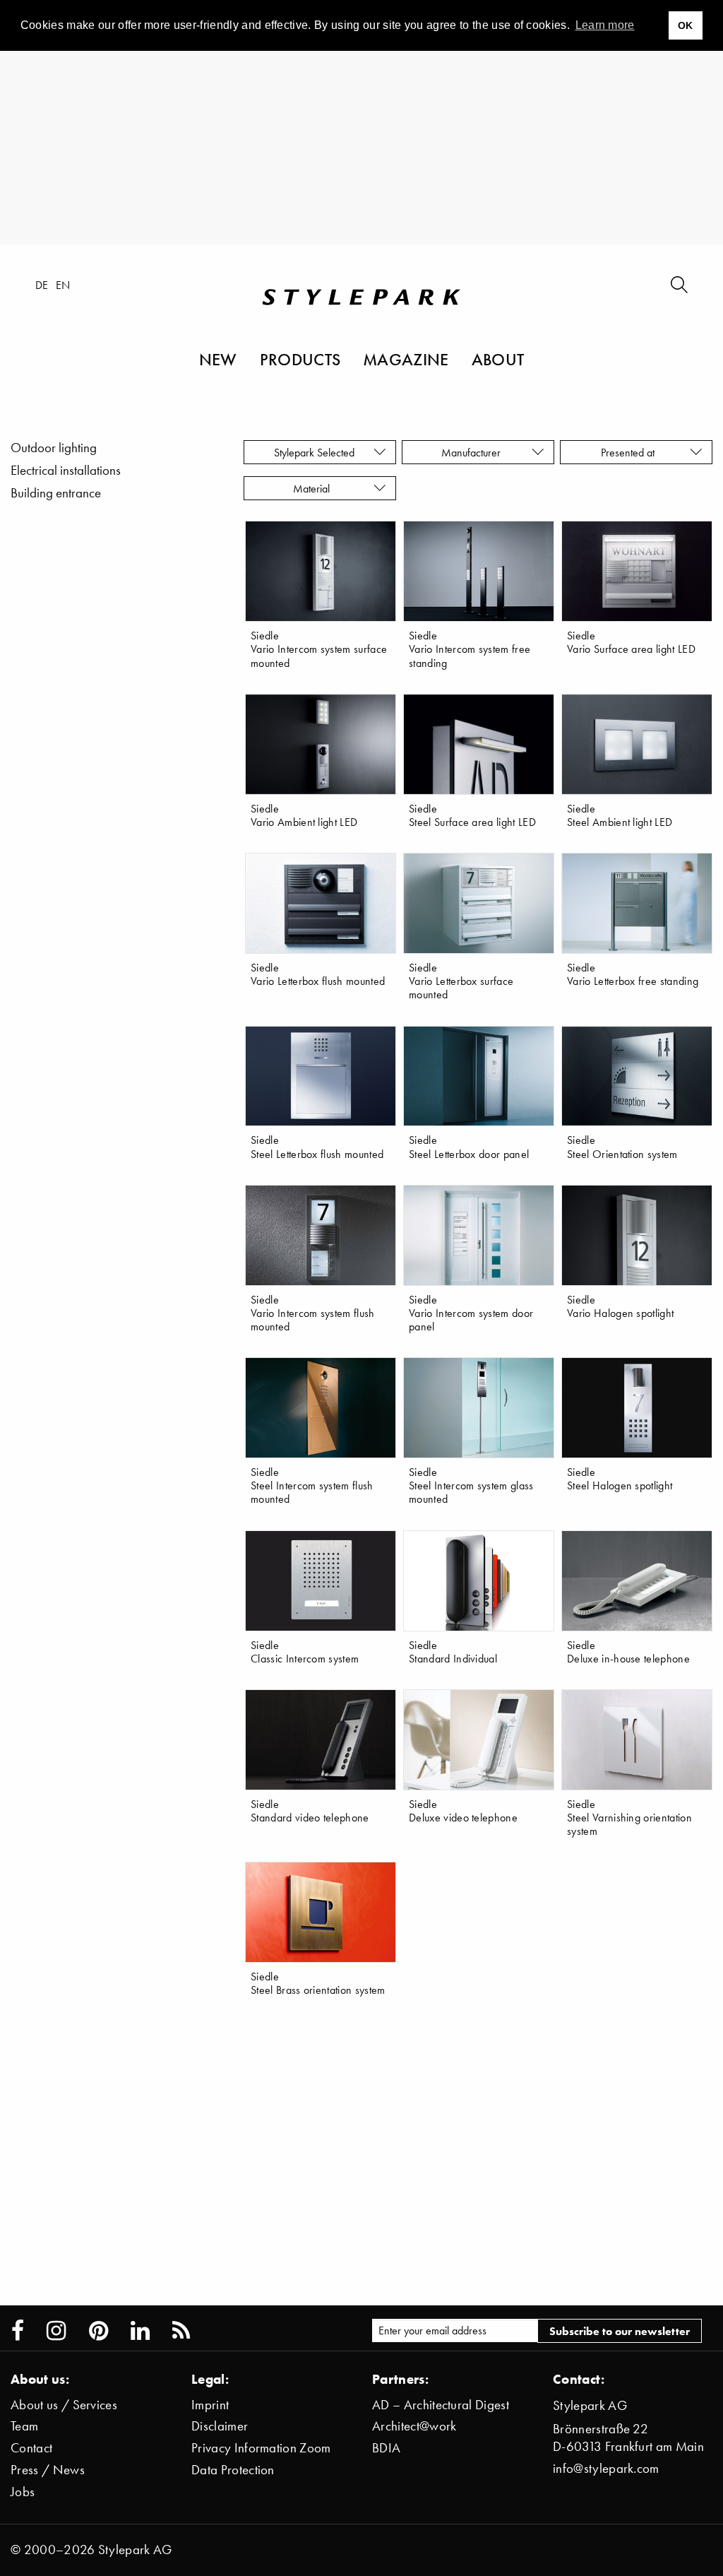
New (218, 359)
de (42, 285)
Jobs (23, 2492)
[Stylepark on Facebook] (18, 2331)
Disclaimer (220, 2426)
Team (24, 2426)
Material (314, 488)
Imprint (210, 2405)
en (63, 285)
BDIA (386, 2448)
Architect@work (414, 2426)
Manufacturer (472, 452)
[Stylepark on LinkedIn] (140, 2331)
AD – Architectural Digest (441, 2405)
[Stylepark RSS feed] (181, 2331)
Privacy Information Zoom (261, 2448)
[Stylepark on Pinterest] (98, 2331)
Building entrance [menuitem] (56, 493)
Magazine (406, 359)
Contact (31, 2448)
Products (300, 359)
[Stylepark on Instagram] (56, 2331)
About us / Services (64, 2405)
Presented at (631, 452)
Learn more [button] (605, 25)
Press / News (48, 2470)
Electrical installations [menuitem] (66, 470)
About (498, 359)
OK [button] (686, 25)
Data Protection (233, 2470)
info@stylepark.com (606, 2468)
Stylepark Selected (314, 452)
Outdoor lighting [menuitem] (54, 448)
